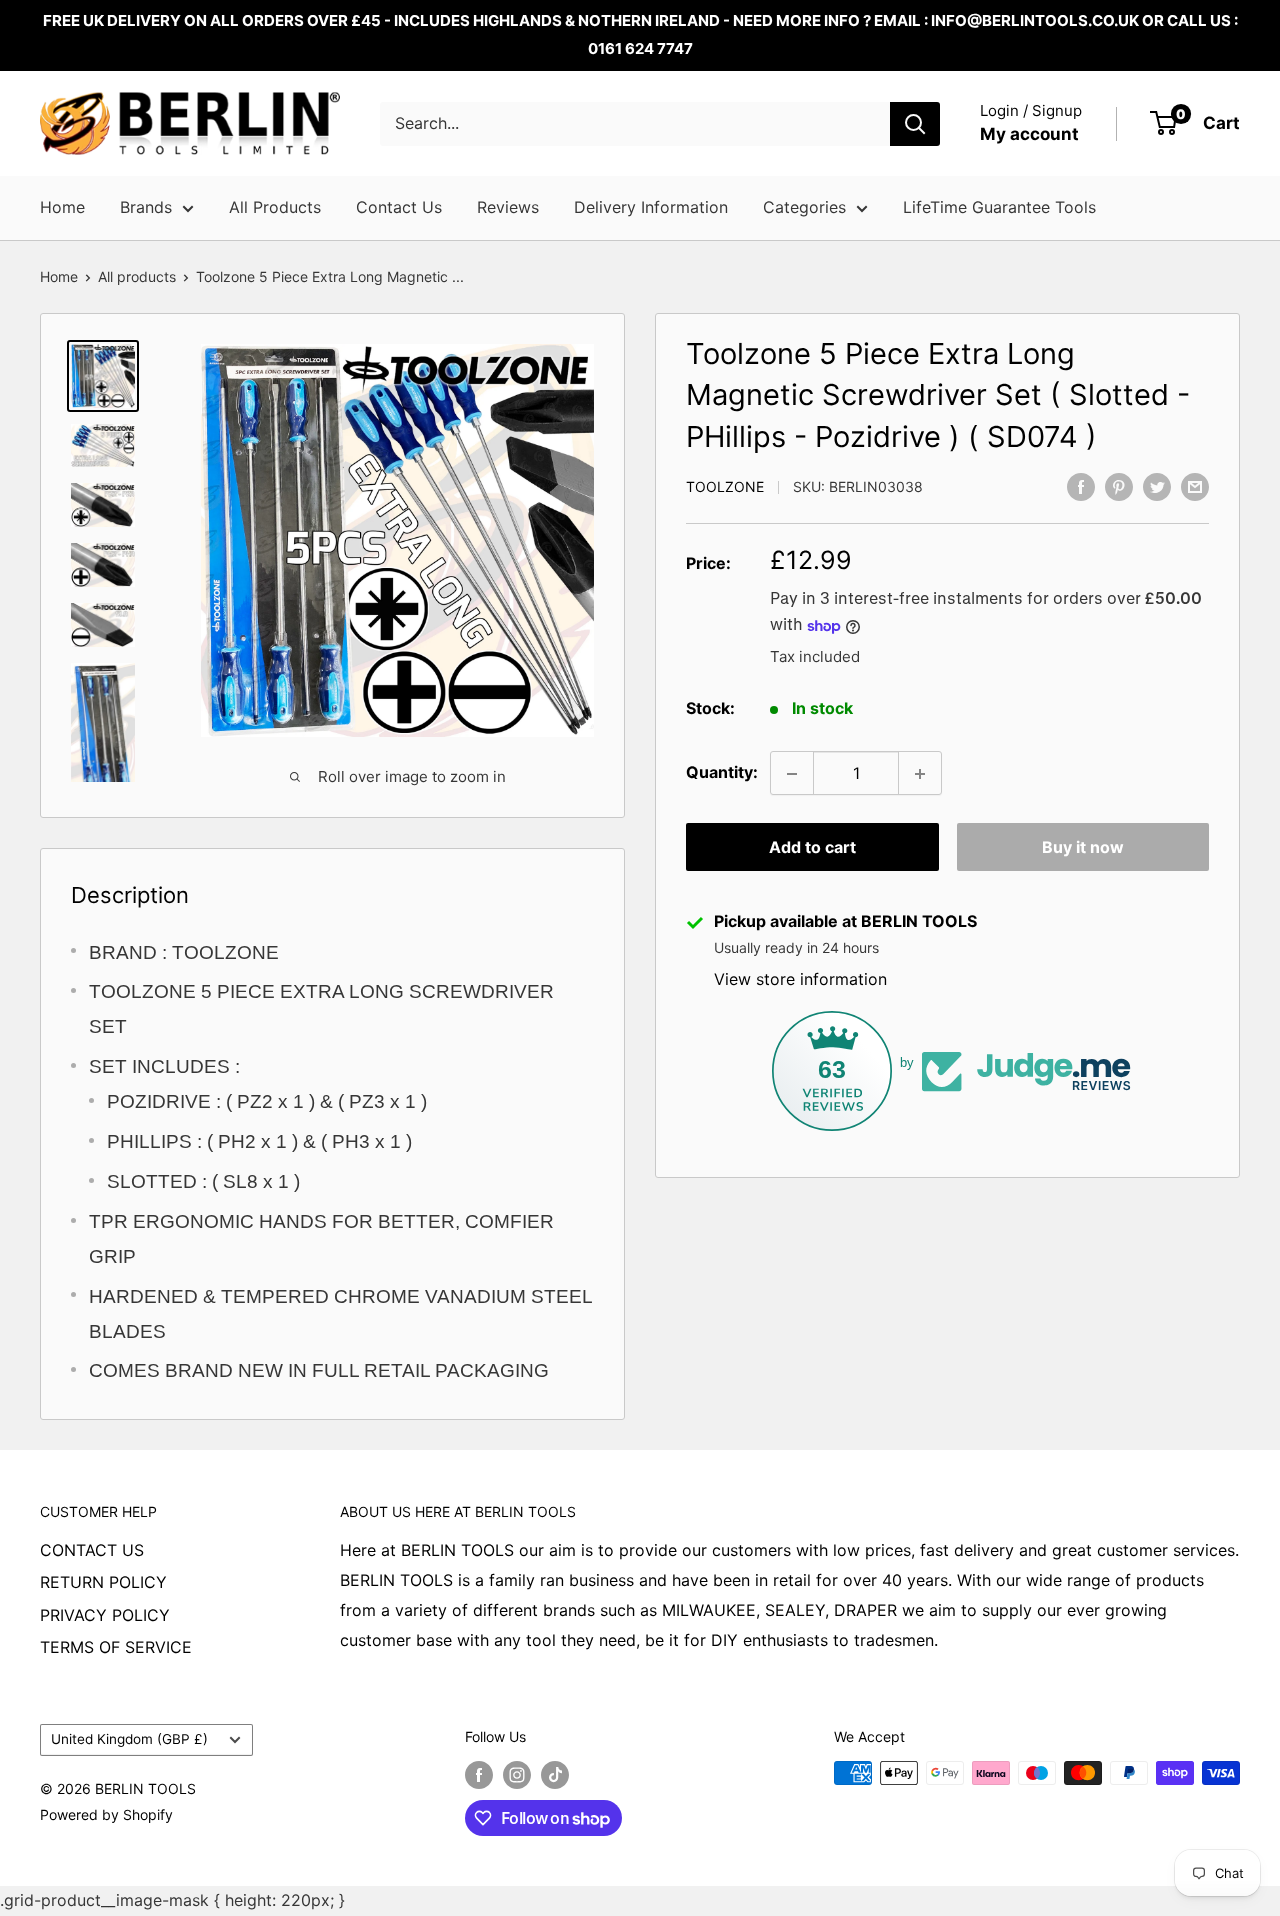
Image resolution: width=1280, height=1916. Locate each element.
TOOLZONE (725, 487)
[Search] (915, 124)
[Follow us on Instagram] (517, 1775)
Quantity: (722, 773)
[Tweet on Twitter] (1157, 486)
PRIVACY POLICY (105, 1615)
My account (1029, 134)
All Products (275, 207)
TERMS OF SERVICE (116, 1647)
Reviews (508, 207)
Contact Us (399, 207)
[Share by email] (1195, 486)
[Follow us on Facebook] (479, 1775)
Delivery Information (651, 207)
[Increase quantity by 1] (920, 774)
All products (137, 276)
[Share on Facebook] (1081, 486)
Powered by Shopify (106, 1814)
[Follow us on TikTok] (555, 1775)
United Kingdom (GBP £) (129, 1739)
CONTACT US (92, 1550)
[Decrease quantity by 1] (792, 774)
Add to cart (812, 848)
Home (62, 207)
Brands (146, 207)
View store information (800, 980)
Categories (804, 207)
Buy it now (1083, 848)
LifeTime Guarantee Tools (999, 207)
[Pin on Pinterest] (1119, 486)
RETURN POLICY (103, 1582)
